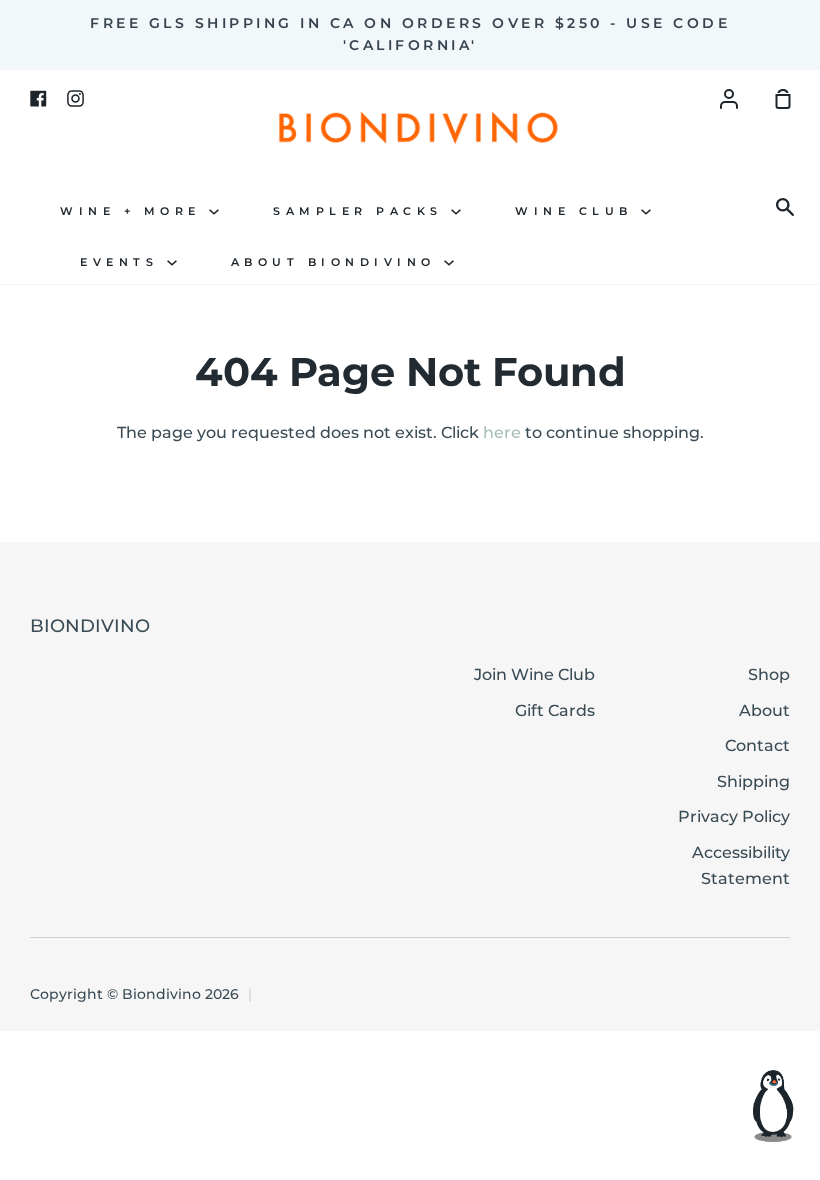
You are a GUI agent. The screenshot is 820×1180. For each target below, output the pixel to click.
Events (123, 262)
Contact (757, 745)
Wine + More (134, 211)
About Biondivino (338, 262)
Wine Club (578, 211)
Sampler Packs (362, 211)
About (764, 710)
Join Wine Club (534, 674)
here (502, 432)
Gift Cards (555, 710)
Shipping (753, 781)
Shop (769, 674)
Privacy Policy (734, 816)
